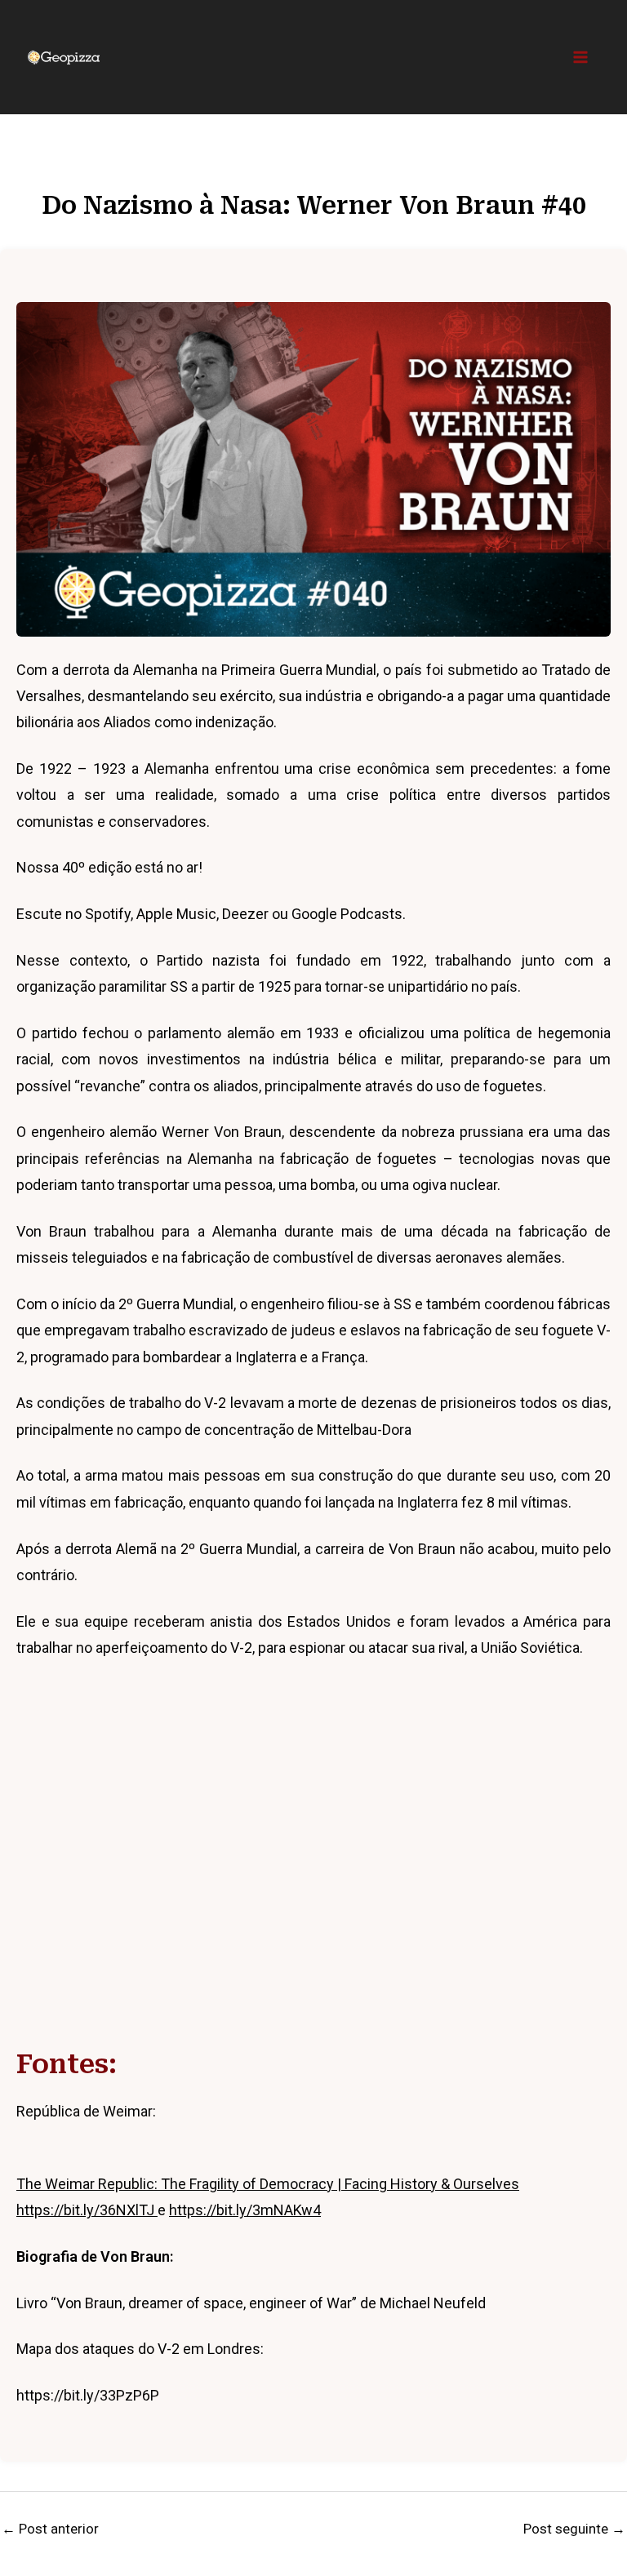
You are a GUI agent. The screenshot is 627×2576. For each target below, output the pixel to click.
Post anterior (50, 2529)
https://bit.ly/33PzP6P (88, 2395)
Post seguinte (574, 2529)
